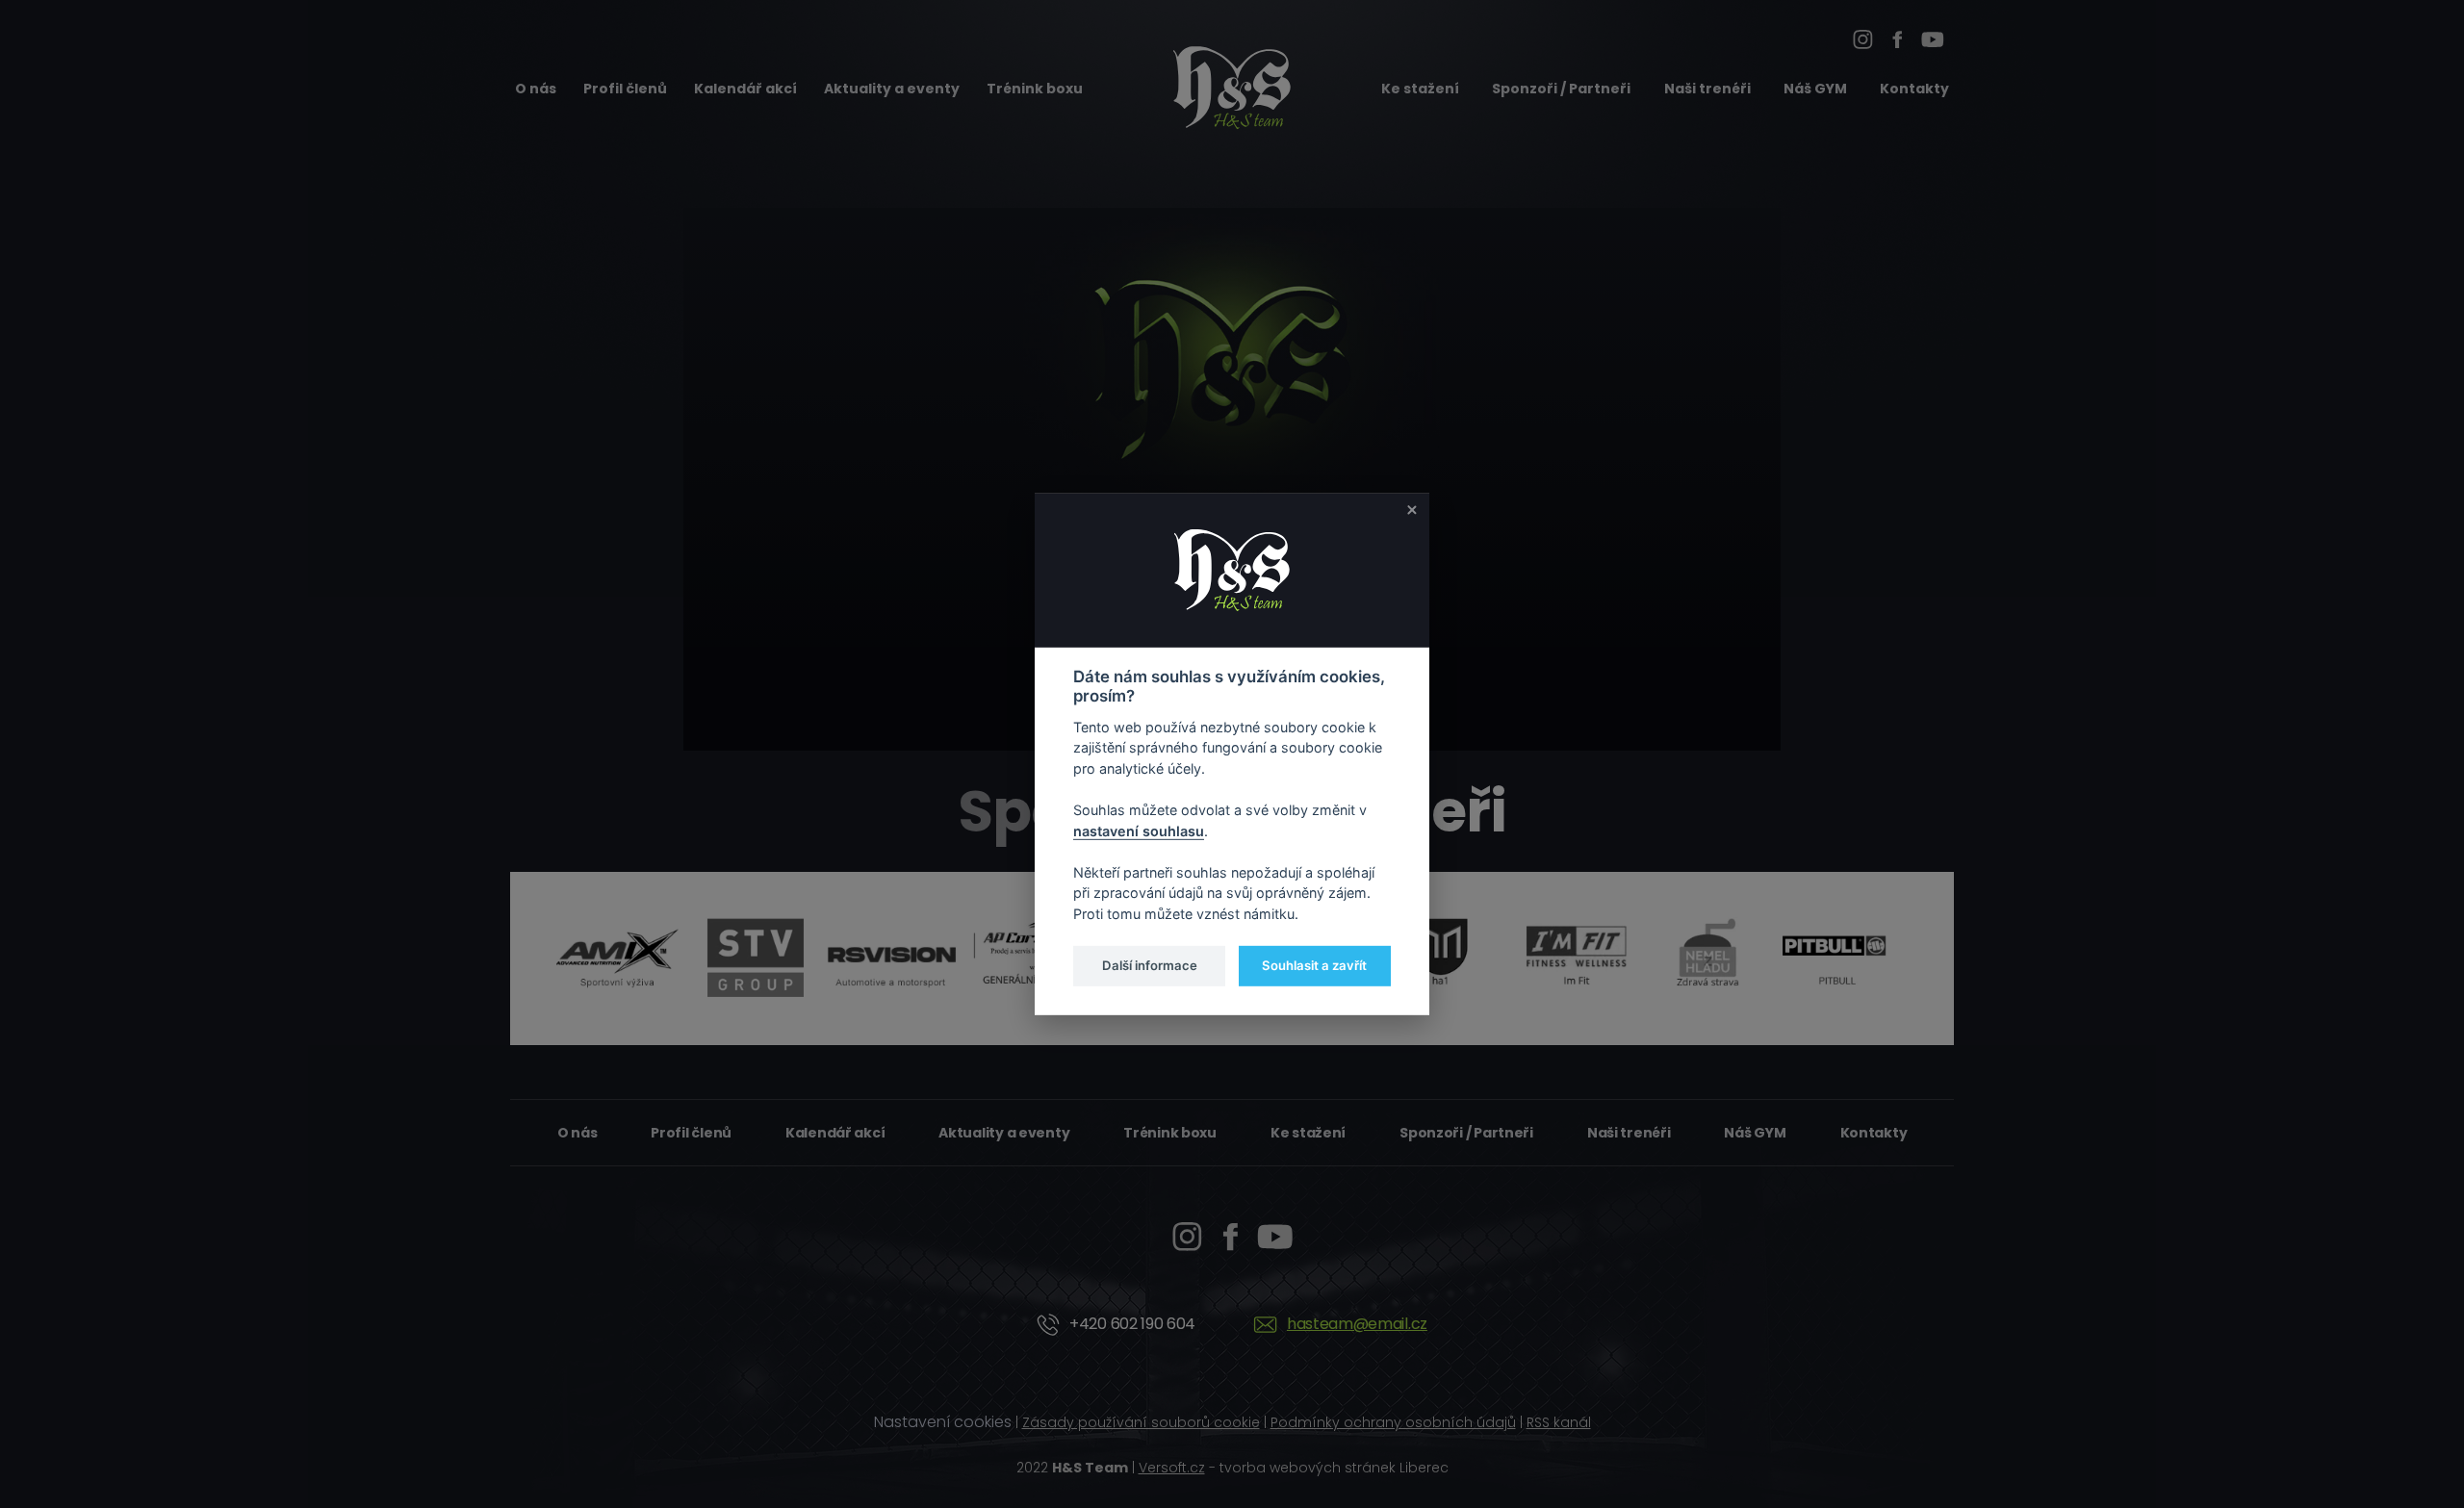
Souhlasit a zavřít (1314, 965)
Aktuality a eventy (892, 89)
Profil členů (625, 89)
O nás (536, 89)
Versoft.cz (1172, 1468)
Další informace (1150, 965)
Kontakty (1914, 89)
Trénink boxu (1035, 89)
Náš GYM (1815, 89)
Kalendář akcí (745, 89)
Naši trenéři (1707, 89)
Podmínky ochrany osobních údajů (1393, 1422)
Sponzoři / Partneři (1561, 89)
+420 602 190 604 (1132, 1324)
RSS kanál (1559, 1422)
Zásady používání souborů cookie (1141, 1422)
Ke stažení (1420, 89)
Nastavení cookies (943, 1422)
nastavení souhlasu (1139, 830)
